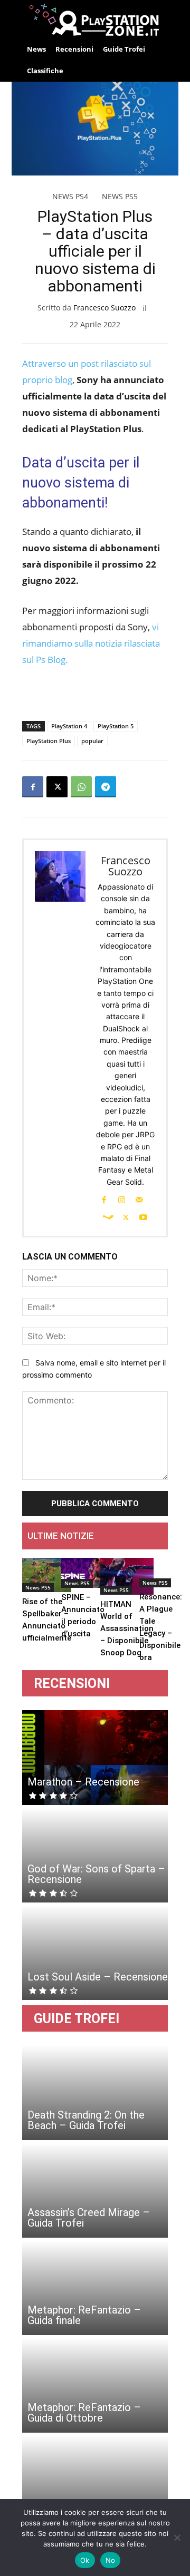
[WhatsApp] (81, 787)
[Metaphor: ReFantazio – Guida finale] (95, 2288)
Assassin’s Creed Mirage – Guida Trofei (89, 2218)
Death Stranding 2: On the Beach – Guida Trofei (86, 2120)
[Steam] (108, 1216)
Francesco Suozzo (104, 308)
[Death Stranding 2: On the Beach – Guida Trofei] (95, 2093)
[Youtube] (144, 1216)
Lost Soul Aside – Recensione (98, 1977)
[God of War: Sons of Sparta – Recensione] (95, 1855)
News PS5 (120, 196)
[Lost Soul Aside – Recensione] (95, 1953)
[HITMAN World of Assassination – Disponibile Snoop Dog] (127, 1577)
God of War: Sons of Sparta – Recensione (96, 1874)
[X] (57, 787)
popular (92, 741)
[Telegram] (106, 787)
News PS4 (70, 196)
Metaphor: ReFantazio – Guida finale (84, 2315)
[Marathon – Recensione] (95, 1758)
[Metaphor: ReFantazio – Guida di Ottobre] (95, 2385)
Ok (85, 2560)
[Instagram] (121, 1199)
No (111, 2560)
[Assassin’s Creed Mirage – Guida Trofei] (95, 2190)
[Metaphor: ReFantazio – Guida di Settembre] (95, 2483)
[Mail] (139, 1199)
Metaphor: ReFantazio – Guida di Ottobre (84, 2413)
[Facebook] (33, 787)
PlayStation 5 (116, 726)
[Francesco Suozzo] (61, 1038)
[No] (177, 2538)
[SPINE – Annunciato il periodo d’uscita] (83, 1573)
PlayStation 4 (69, 726)
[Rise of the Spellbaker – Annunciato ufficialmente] (47, 1575)
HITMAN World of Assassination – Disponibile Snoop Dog (127, 1628)
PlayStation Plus (49, 741)
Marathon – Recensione (83, 1782)
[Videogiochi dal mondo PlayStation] (95, 19)
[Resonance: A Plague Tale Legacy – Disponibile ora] (161, 1573)
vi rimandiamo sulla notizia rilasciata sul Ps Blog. (91, 643)
